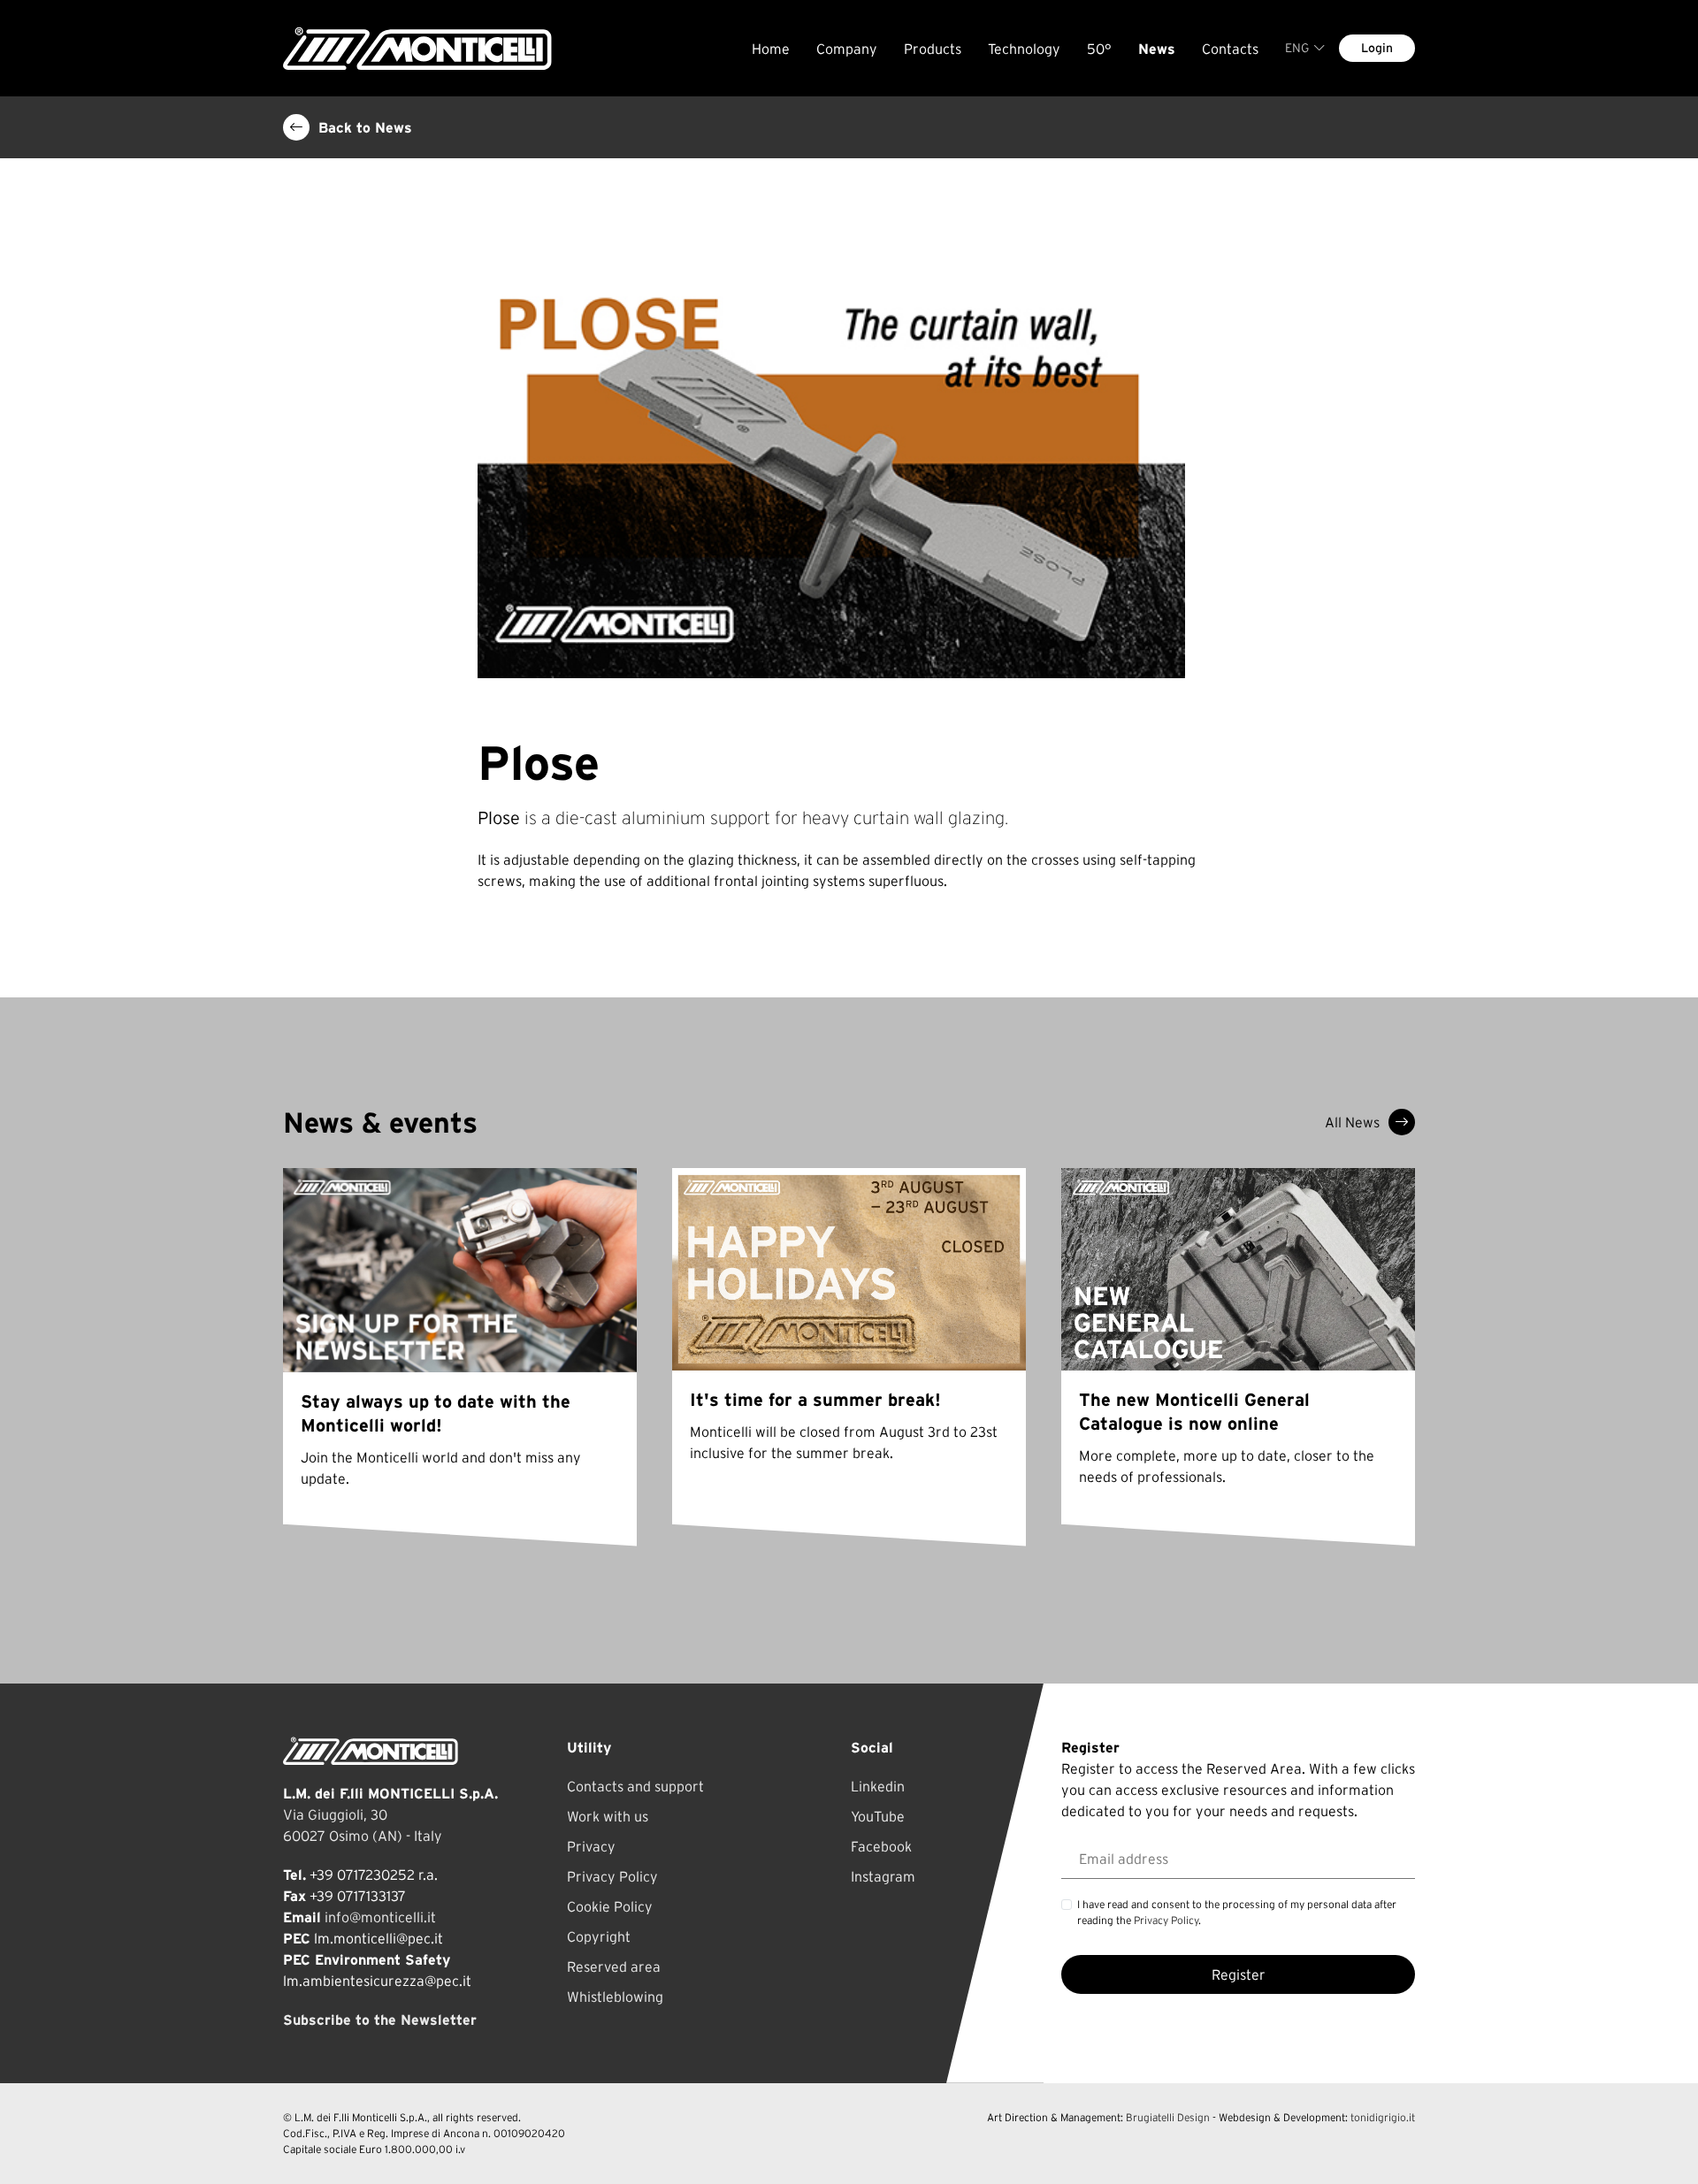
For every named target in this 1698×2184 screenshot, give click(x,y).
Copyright (599, 1936)
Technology (1024, 49)
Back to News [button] (365, 127)
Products (933, 49)
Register (1239, 1974)
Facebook (881, 1846)
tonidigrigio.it (1383, 2117)
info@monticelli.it (380, 1917)
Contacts (1230, 49)
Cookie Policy (610, 1906)
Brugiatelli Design (1168, 2117)
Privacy (591, 1846)
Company (847, 49)
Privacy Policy (612, 1876)
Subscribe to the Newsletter (380, 2020)
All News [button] (1352, 1122)
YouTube (878, 1816)
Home (771, 49)
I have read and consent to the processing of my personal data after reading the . (1237, 1912)
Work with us (608, 1816)
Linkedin (878, 1786)
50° (1099, 49)
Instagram (883, 1876)
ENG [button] (1297, 48)
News (1157, 49)
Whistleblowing (615, 1997)
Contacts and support (635, 1786)
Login (1377, 48)
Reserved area (614, 1966)
